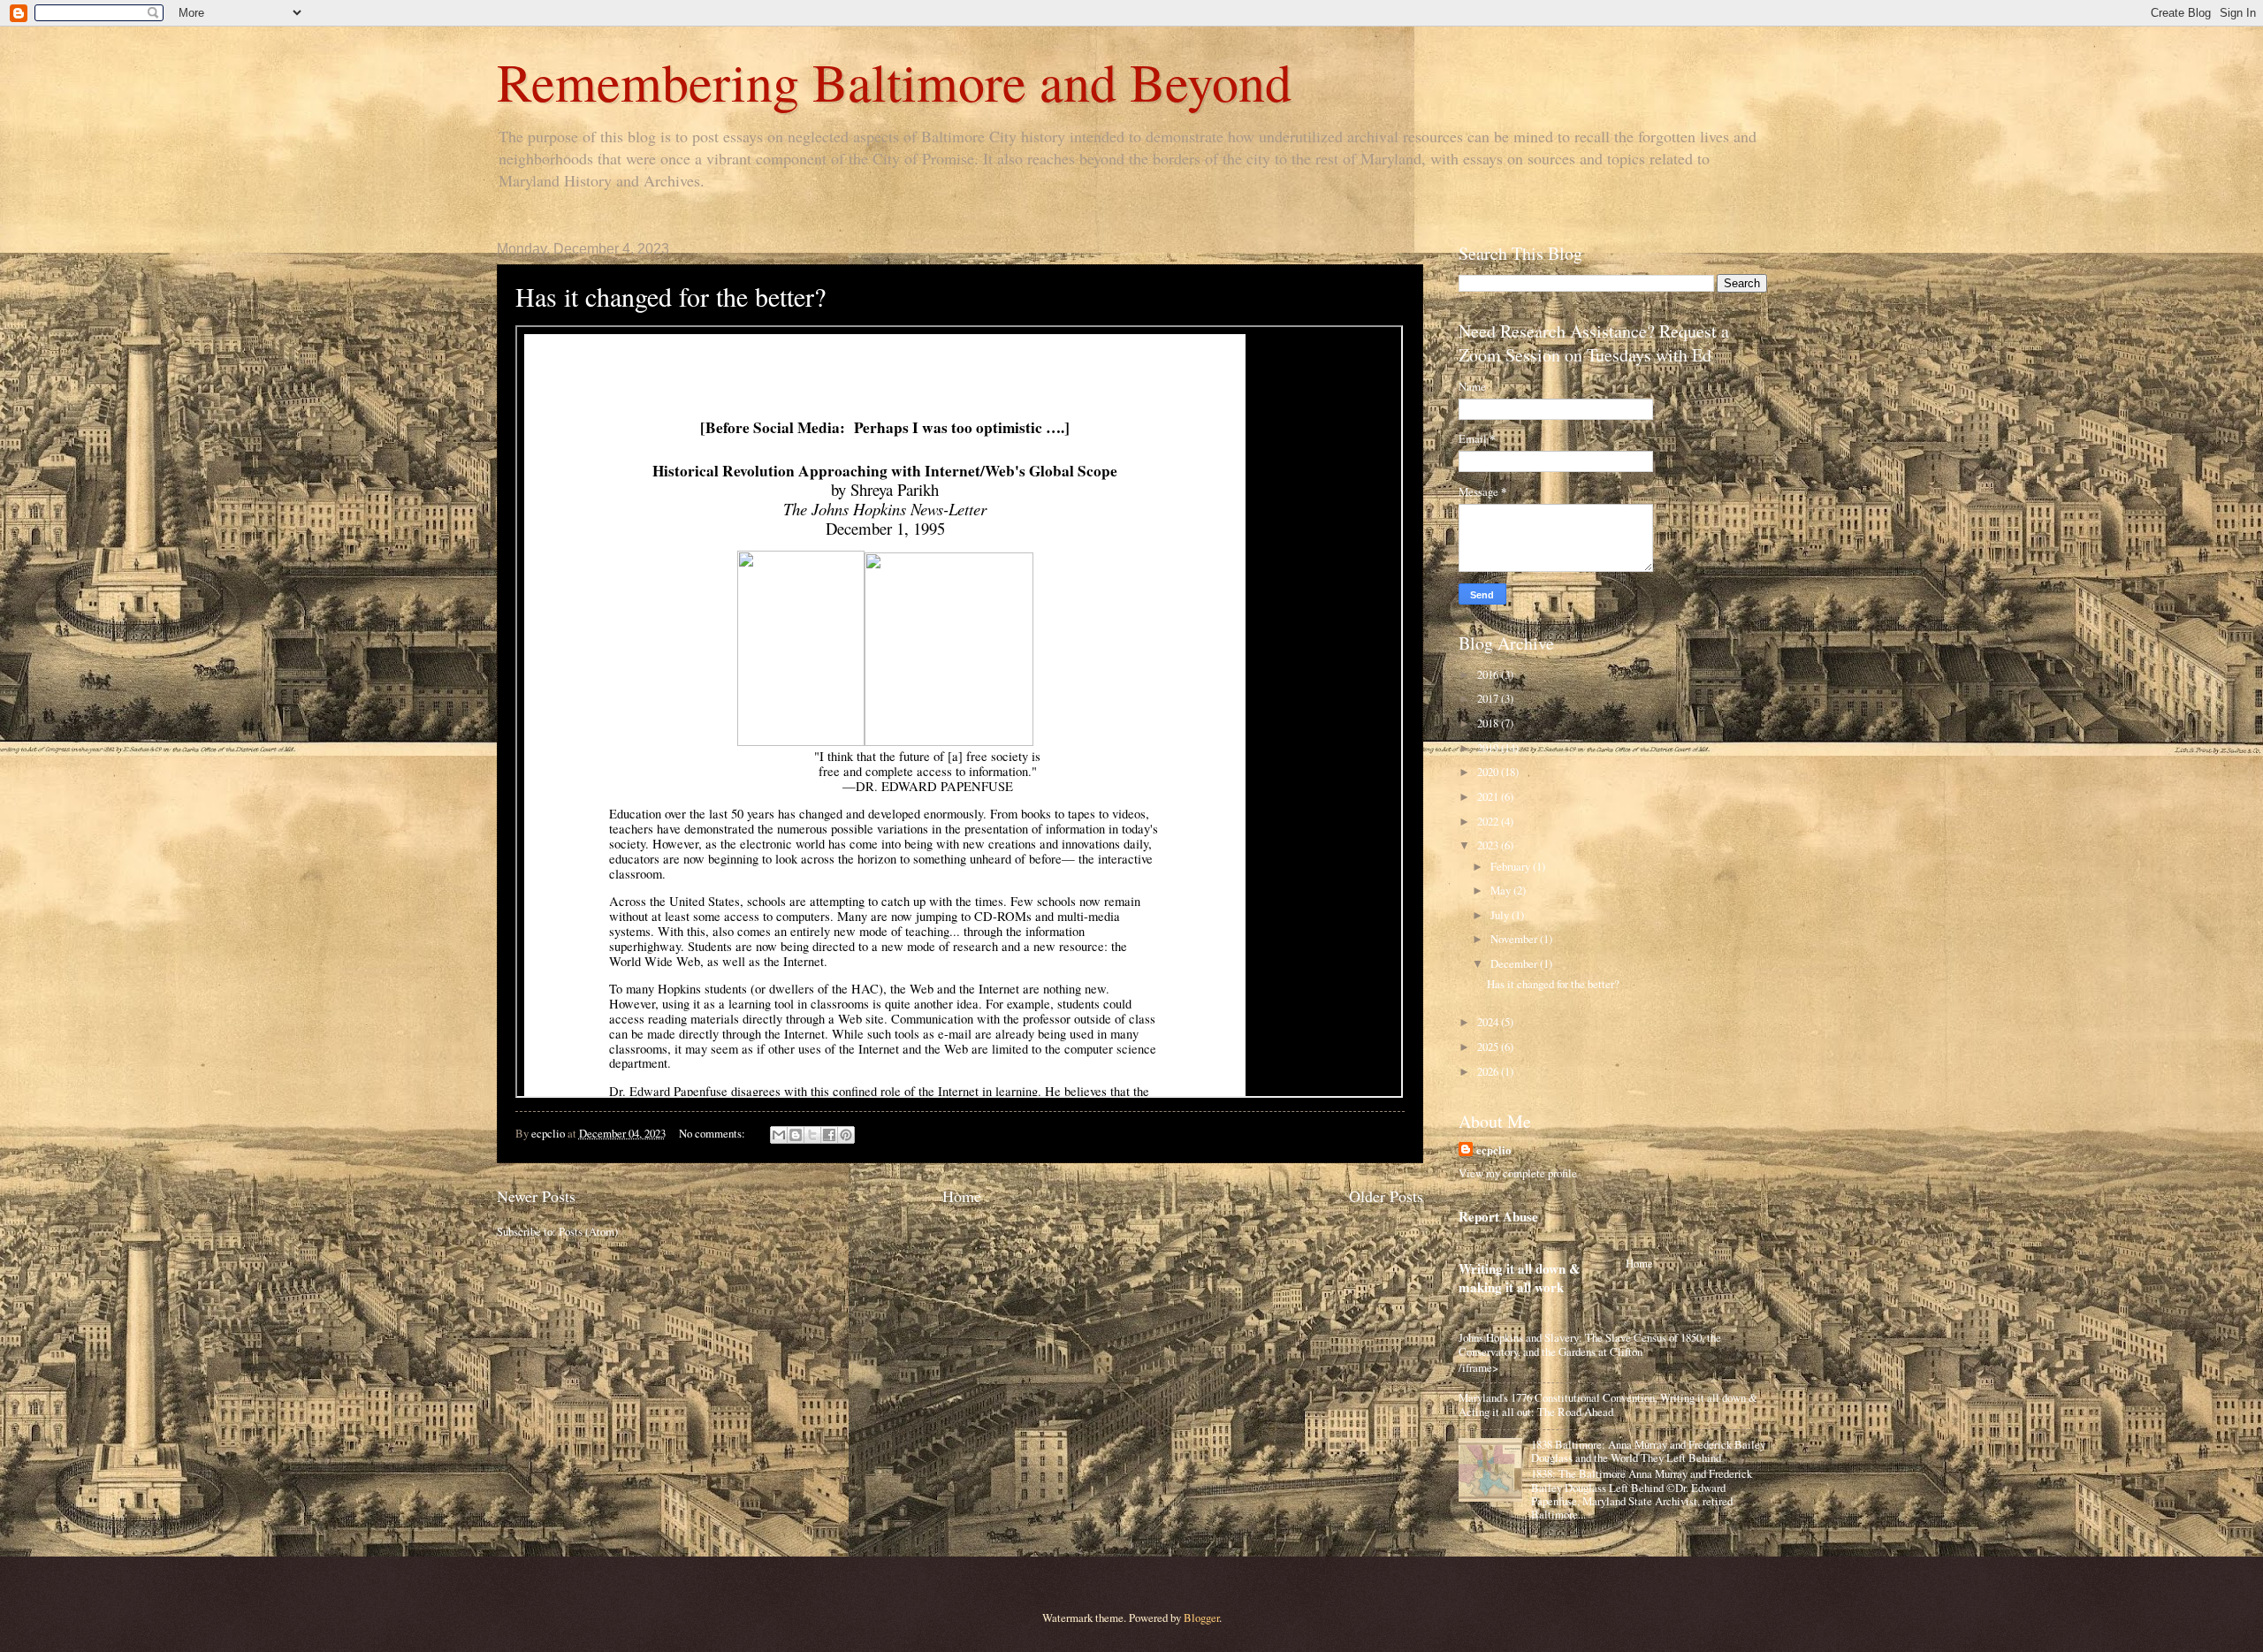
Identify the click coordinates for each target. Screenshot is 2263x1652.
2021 (1489, 796)
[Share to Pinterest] (846, 1135)
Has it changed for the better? (671, 296)
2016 (1489, 674)
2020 (1489, 772)
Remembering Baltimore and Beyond (894, 81)
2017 (1489, 698)
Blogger (1201, 1618)
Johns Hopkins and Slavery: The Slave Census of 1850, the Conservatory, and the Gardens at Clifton (1590, 1344)
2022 (1489, 821)
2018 (1489, 723)
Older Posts (1386, 1196)
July (1501, 915)
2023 (1489, 845)
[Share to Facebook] (829, 1135)
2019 (1489, 748)
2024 (1489, 1022)
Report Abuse (1498, 1216)
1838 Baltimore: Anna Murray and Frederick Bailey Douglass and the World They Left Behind (1648, 1451)
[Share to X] (812, 1135)
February (1512, 866)
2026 (1489, 1071)
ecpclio (1493, 1150)
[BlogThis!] (796, 1135)
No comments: (713, 1133)
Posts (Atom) (588, 1231)
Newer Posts (536, 1196)
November (1515, 939)
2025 (1489, 1047)
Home (962, 1196)
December (1515, 963)
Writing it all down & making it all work (1520, 1278)
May (1502, 890)
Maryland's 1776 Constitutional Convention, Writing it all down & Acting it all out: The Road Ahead (1608, 1404)
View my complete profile (1518, 1173)
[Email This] (779, 1135)
